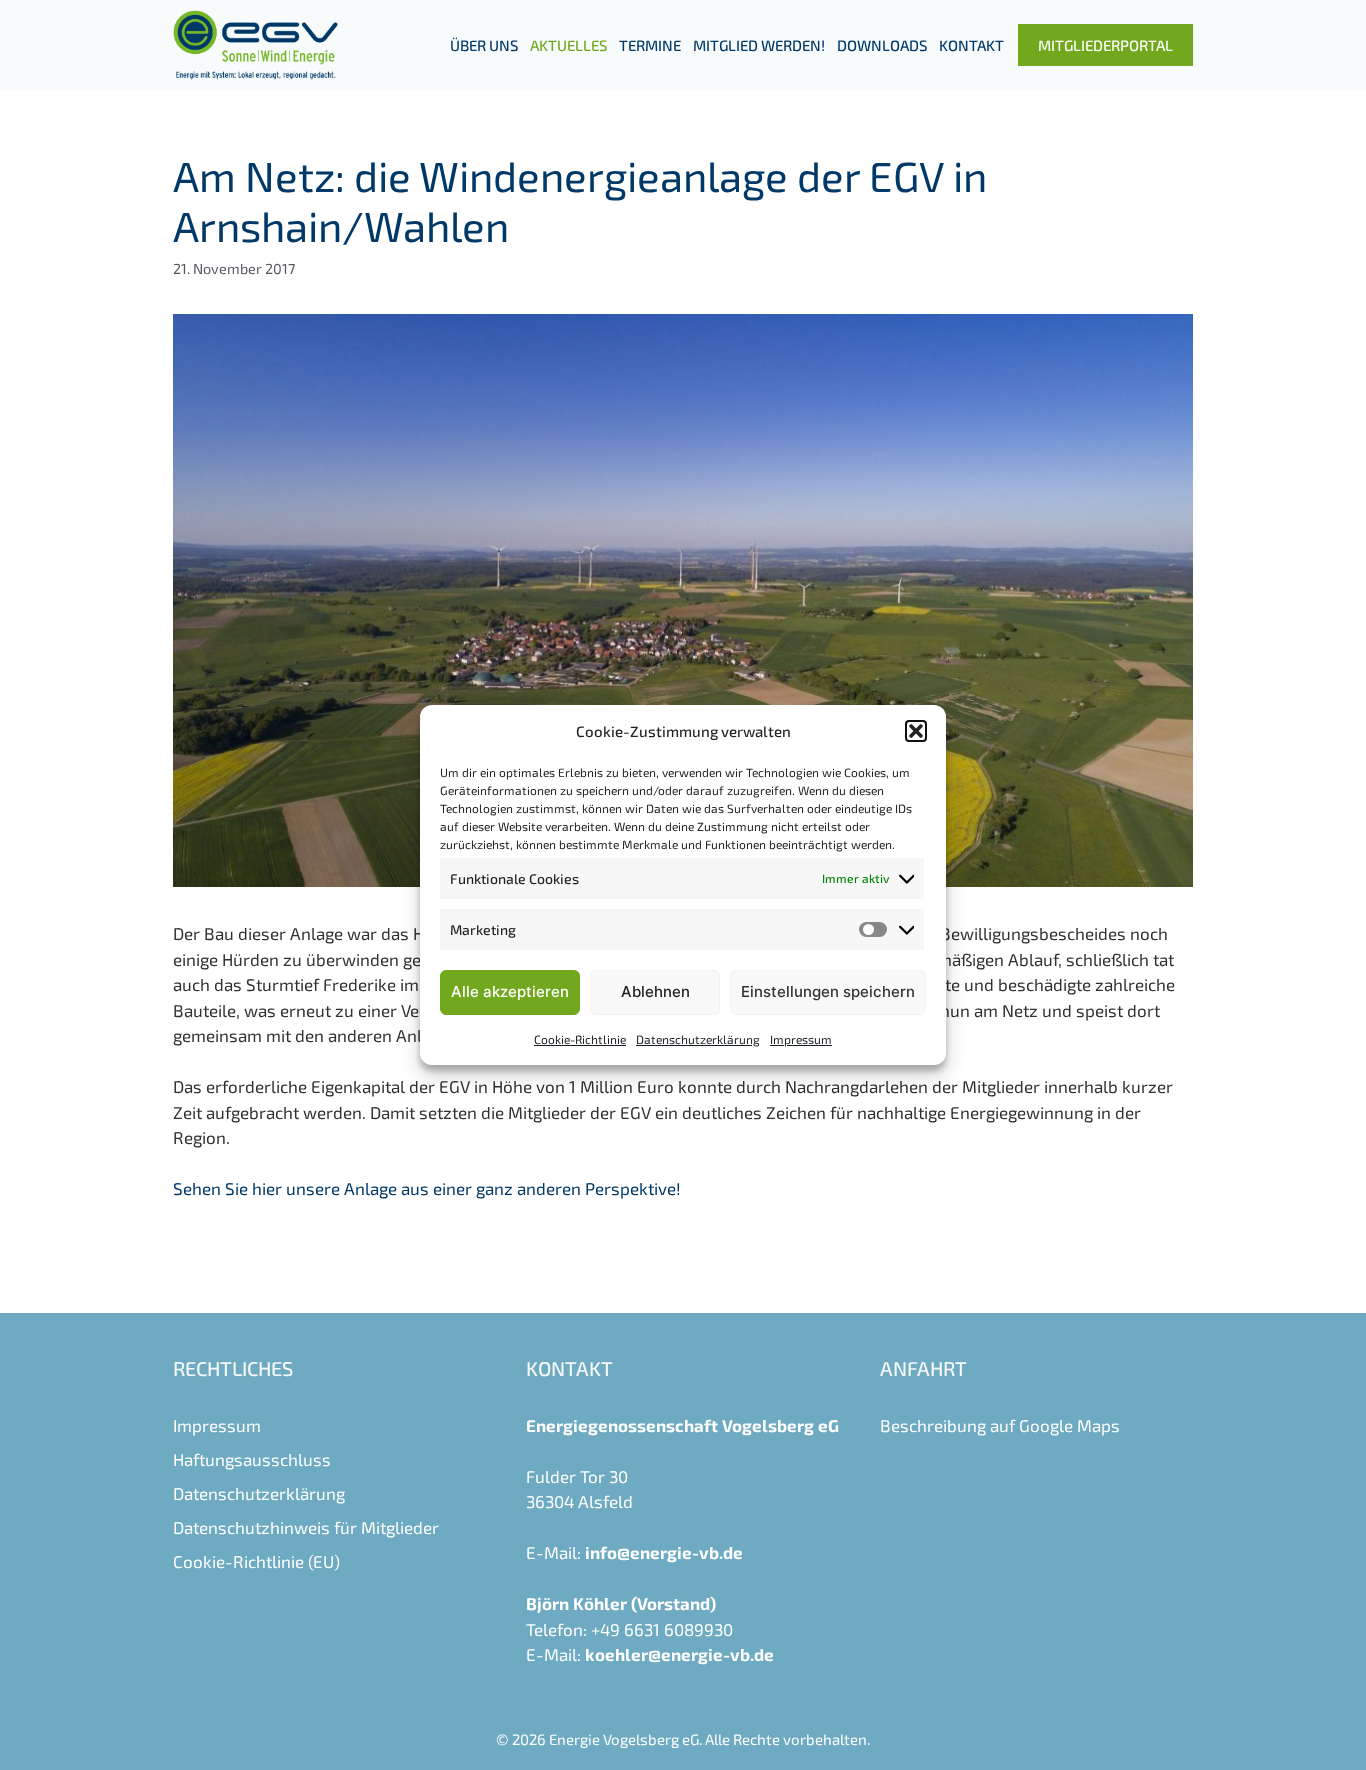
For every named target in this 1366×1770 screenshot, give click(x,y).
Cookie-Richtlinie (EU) (256, 1561)
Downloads (882, 45)
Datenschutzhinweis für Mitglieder (306, 1527)
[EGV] (255, 45)
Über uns (484, 45)
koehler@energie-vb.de (679, 1654)
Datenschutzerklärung (698, 1039)
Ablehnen (655, 991)
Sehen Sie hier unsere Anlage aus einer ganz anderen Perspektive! (427, 1188)
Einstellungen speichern (828, 991)
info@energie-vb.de (664, 1552)
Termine (650, 45)
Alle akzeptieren (510, 991)
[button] (916, 731)
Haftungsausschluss (252, 1459)
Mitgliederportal (1105, 45)
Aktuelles (568, 45)
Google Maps (1069, 1425)
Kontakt (971, 45)
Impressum (801, 1039)
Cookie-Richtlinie (580, 1039)
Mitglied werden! (759, 45)
